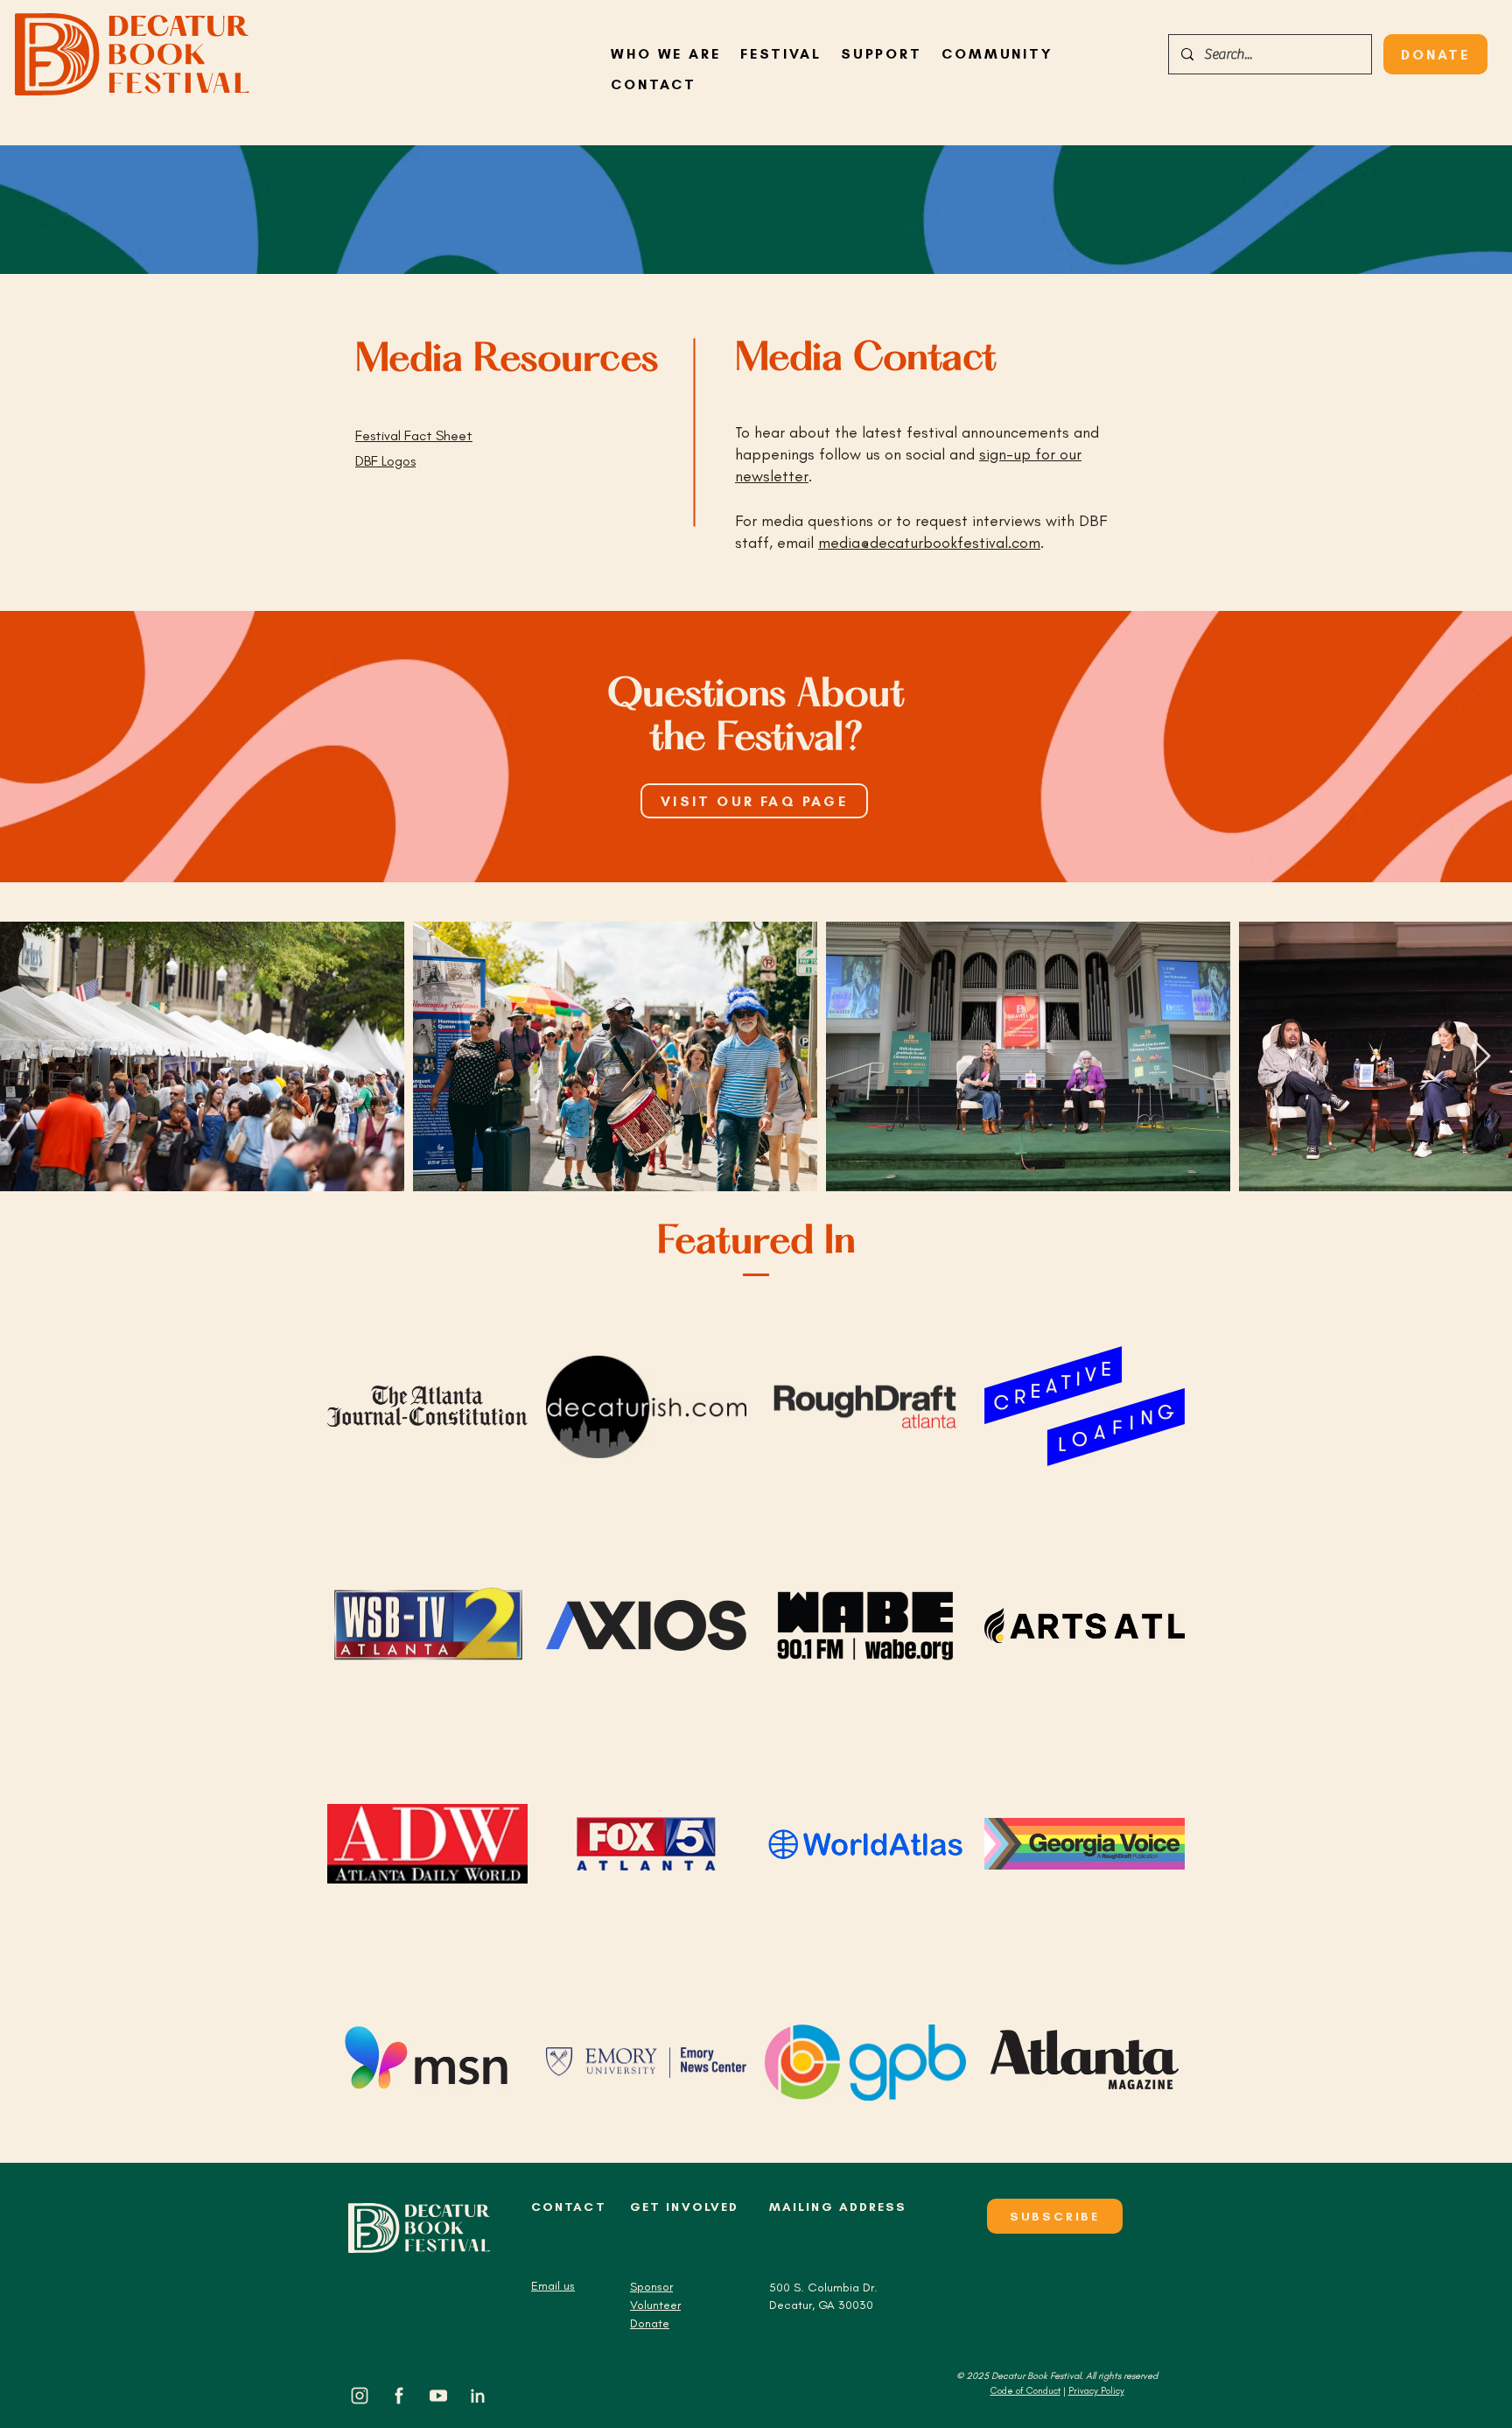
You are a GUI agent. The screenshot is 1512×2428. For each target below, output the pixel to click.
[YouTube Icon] (438, 2396)
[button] (997, 54)
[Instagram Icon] (360, 2396)
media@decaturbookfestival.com (929, 543)
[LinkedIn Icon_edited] (478, 2396)
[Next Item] (1482, 1057)
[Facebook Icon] (399, 2396)
